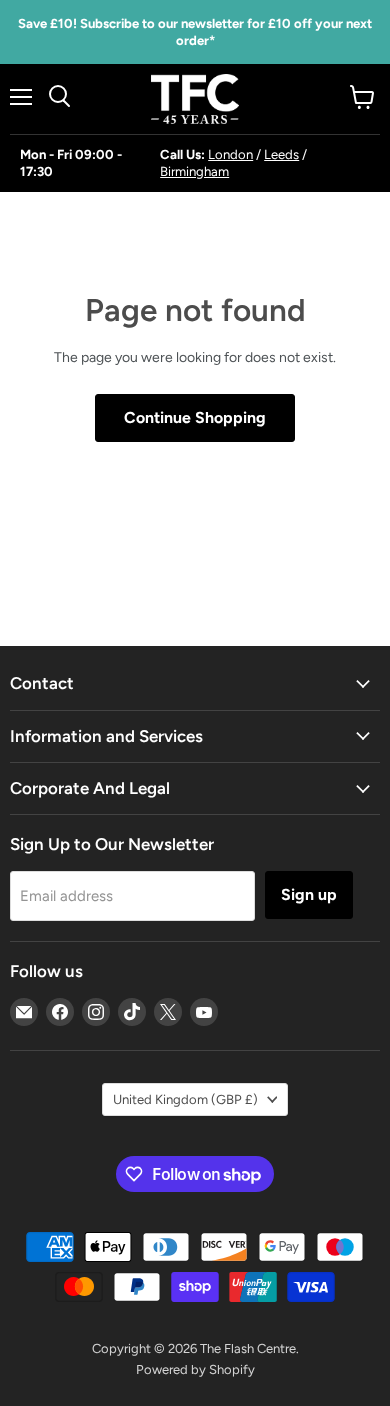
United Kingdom (185, 1099)
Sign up (309, 894)
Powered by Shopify (195, 1369)
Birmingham (194, 171)
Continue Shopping (195, 417)
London (230, 154)
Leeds (281, 154)
